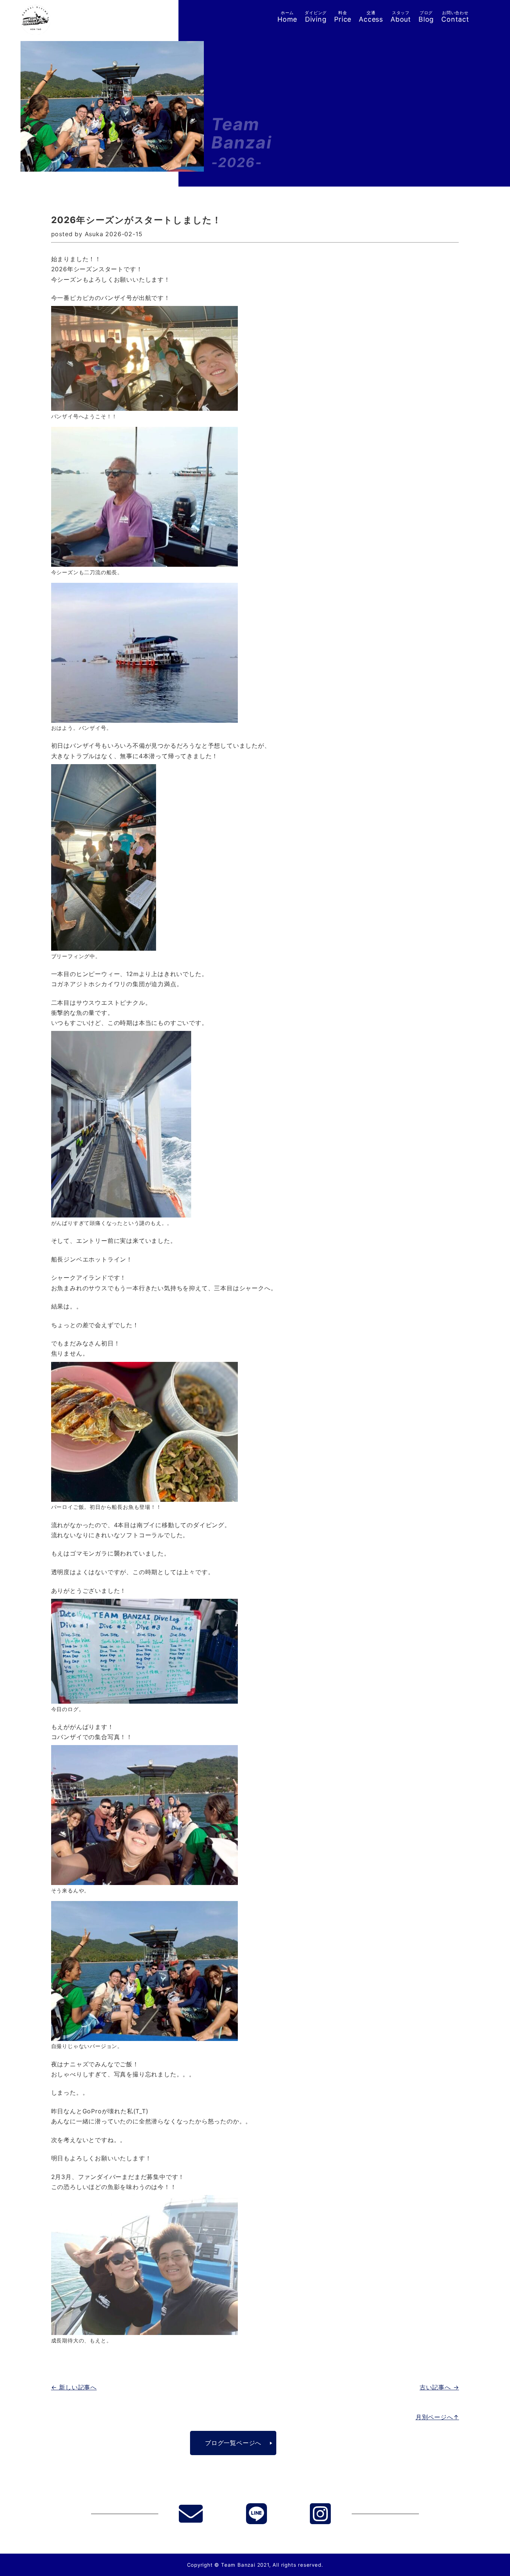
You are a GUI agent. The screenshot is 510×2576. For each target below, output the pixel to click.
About (401, 17)
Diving (316, 17)
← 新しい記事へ (74, 2387)
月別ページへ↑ (437, 2417)
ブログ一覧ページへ (233, 2443)
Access (371, 17)
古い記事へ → (439, 2387)
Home (287, 17)
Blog (426, 17)
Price (343, 17)
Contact (455, 17)
